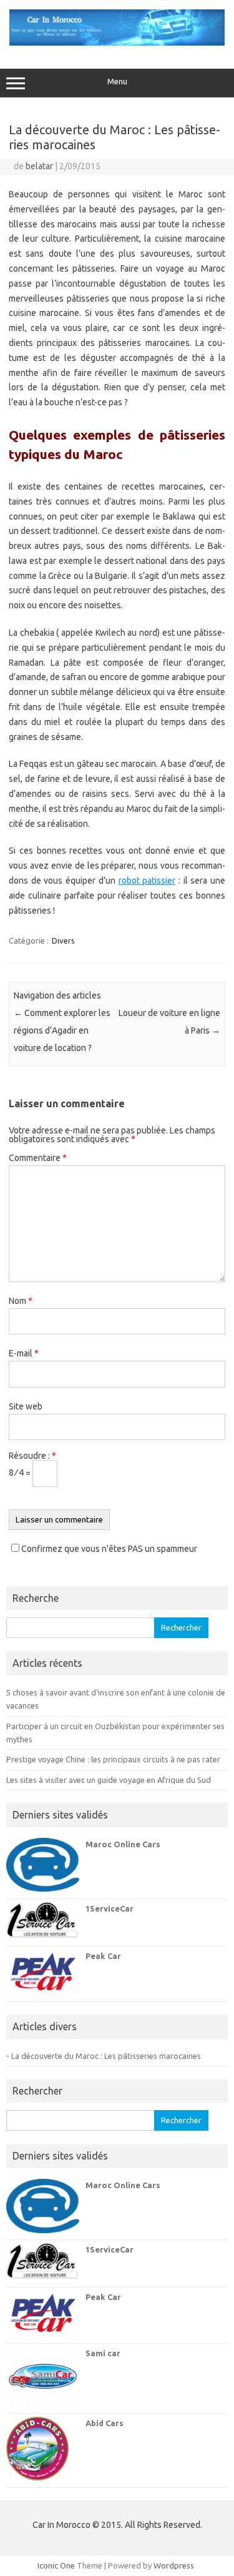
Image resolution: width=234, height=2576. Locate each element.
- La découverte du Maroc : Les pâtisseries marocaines (104, 2056)
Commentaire (38, 1158)
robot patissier (147, 881)
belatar (39, 166)
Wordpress (174, 2565)
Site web (26, 1406)
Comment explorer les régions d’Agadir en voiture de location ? (62, 1030)
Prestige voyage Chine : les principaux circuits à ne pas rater (113, 1759)
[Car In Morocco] (117, 42)
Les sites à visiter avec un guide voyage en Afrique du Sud (109, 1780)
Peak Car (103, 1956)
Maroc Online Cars (123, 1844)
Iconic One (56, 2565)
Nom (21, 1301)
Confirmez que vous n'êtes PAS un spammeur (108, 1549)
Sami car (103, 2353)
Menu (117, 81)
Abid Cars (105, 2423)
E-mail (24, 1353)
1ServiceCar (110, 1908)
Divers (63, 940)
